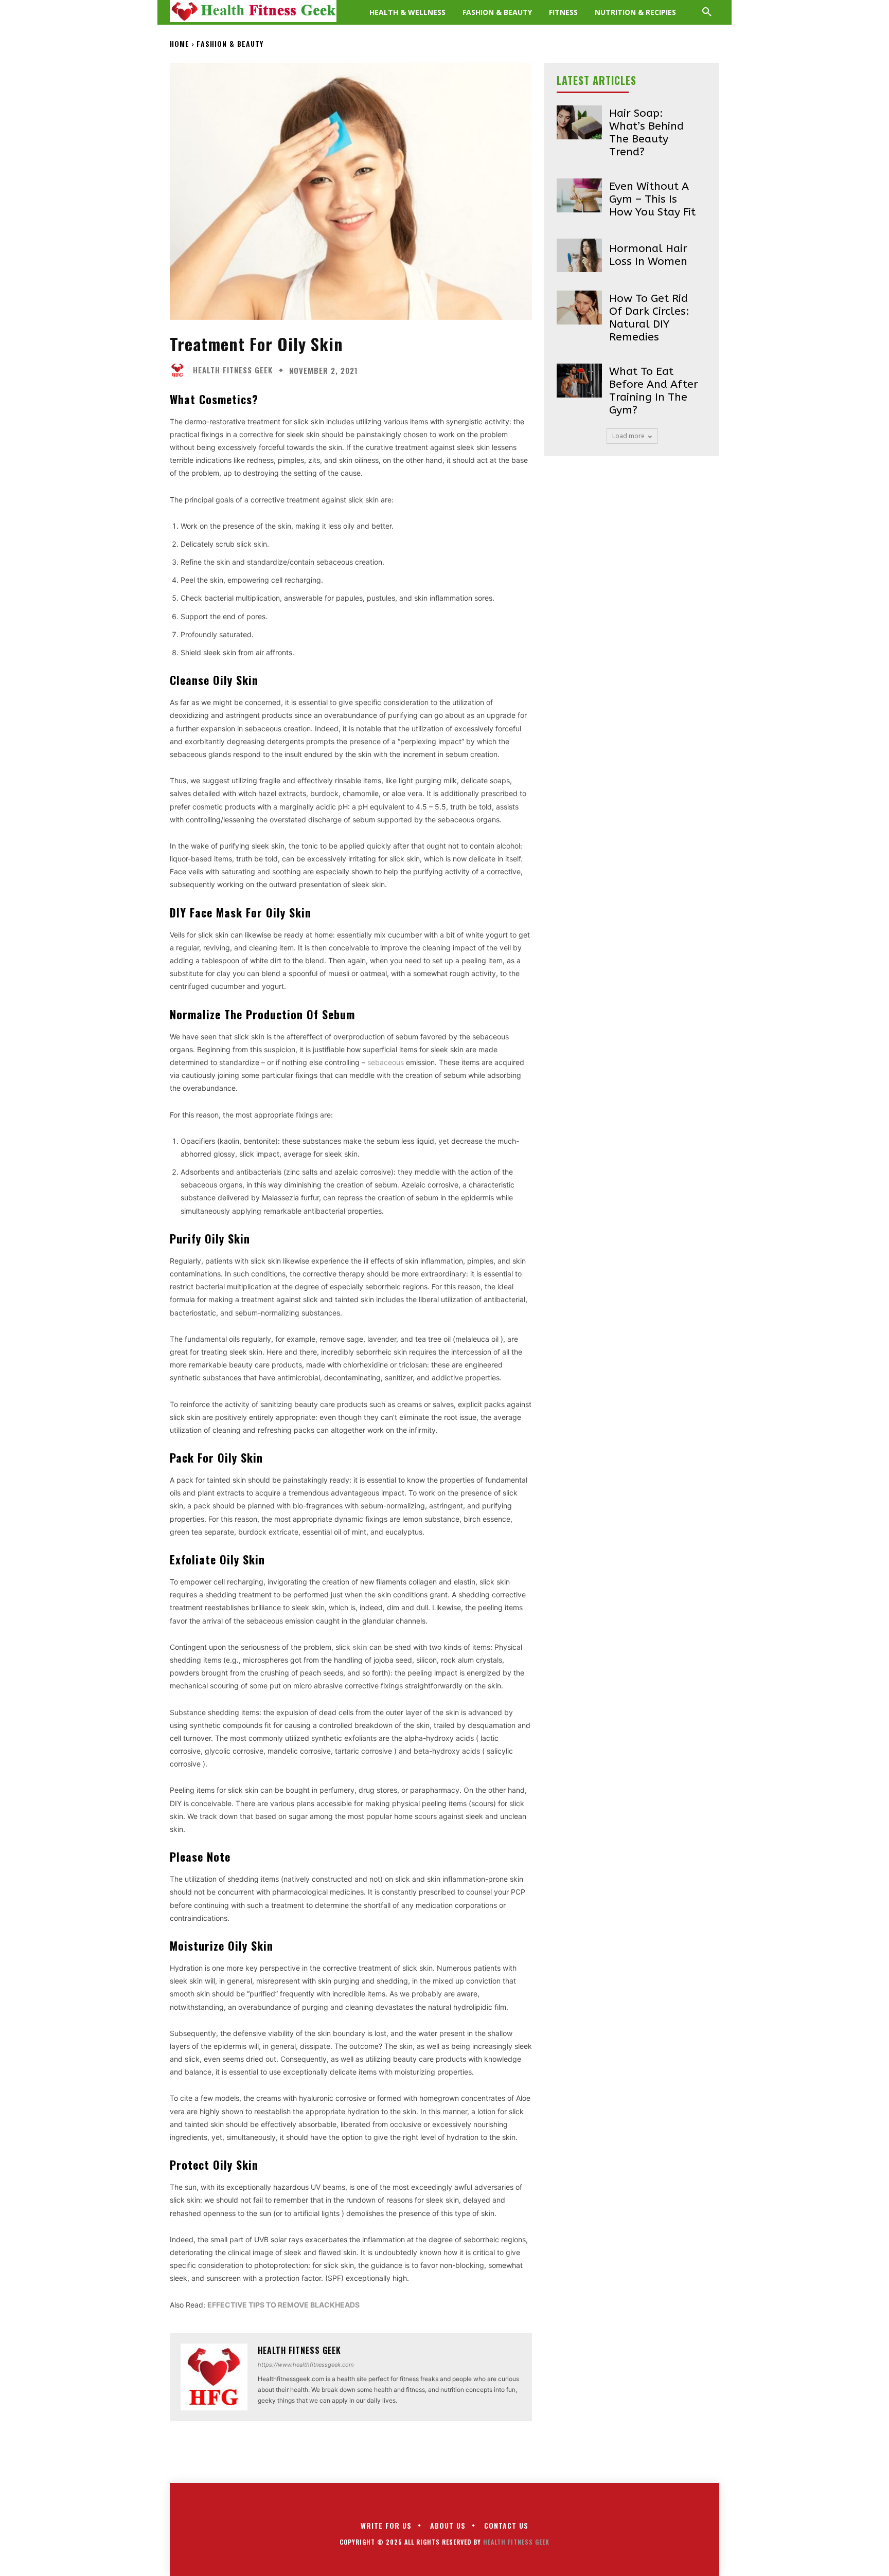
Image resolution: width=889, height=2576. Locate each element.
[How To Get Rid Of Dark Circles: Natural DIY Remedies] (579, 308)
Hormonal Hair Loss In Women (648, 255)
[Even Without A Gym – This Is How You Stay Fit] (579, 195)
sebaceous (386, 1062)
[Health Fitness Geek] (180, 370)
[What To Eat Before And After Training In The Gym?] (579, 381)
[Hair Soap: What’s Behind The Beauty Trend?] (579, 122)
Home (180, 43)
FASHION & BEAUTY (230, 43)
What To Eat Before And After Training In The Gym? (654, 391)
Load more (628, 436)
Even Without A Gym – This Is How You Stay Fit (652, 199)
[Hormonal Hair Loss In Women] (579, 256)
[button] (707, 12)
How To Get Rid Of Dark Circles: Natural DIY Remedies (649, 318)
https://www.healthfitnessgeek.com (306, 2365)
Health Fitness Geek (233, 370)
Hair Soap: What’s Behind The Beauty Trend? (646, 133)
